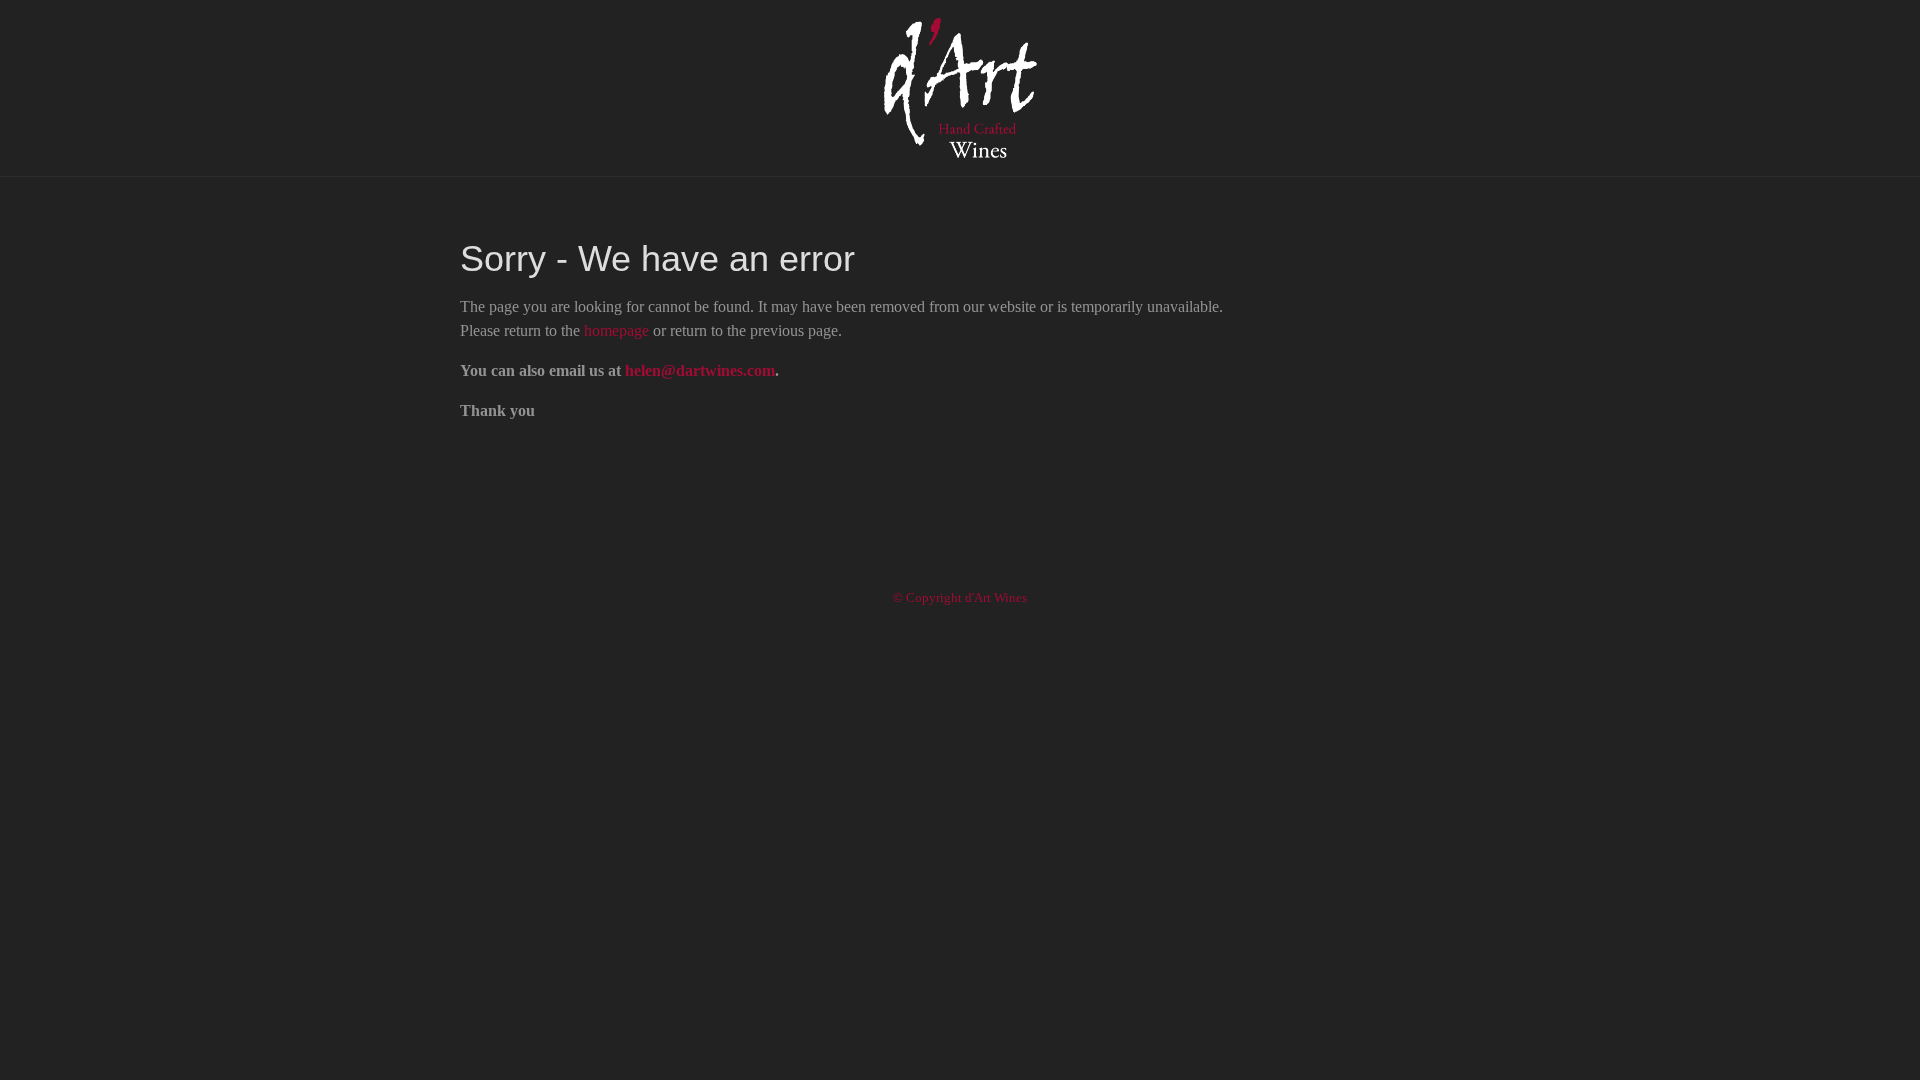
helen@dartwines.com (700, 370)
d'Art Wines (960, 88)
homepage (616, 330)
